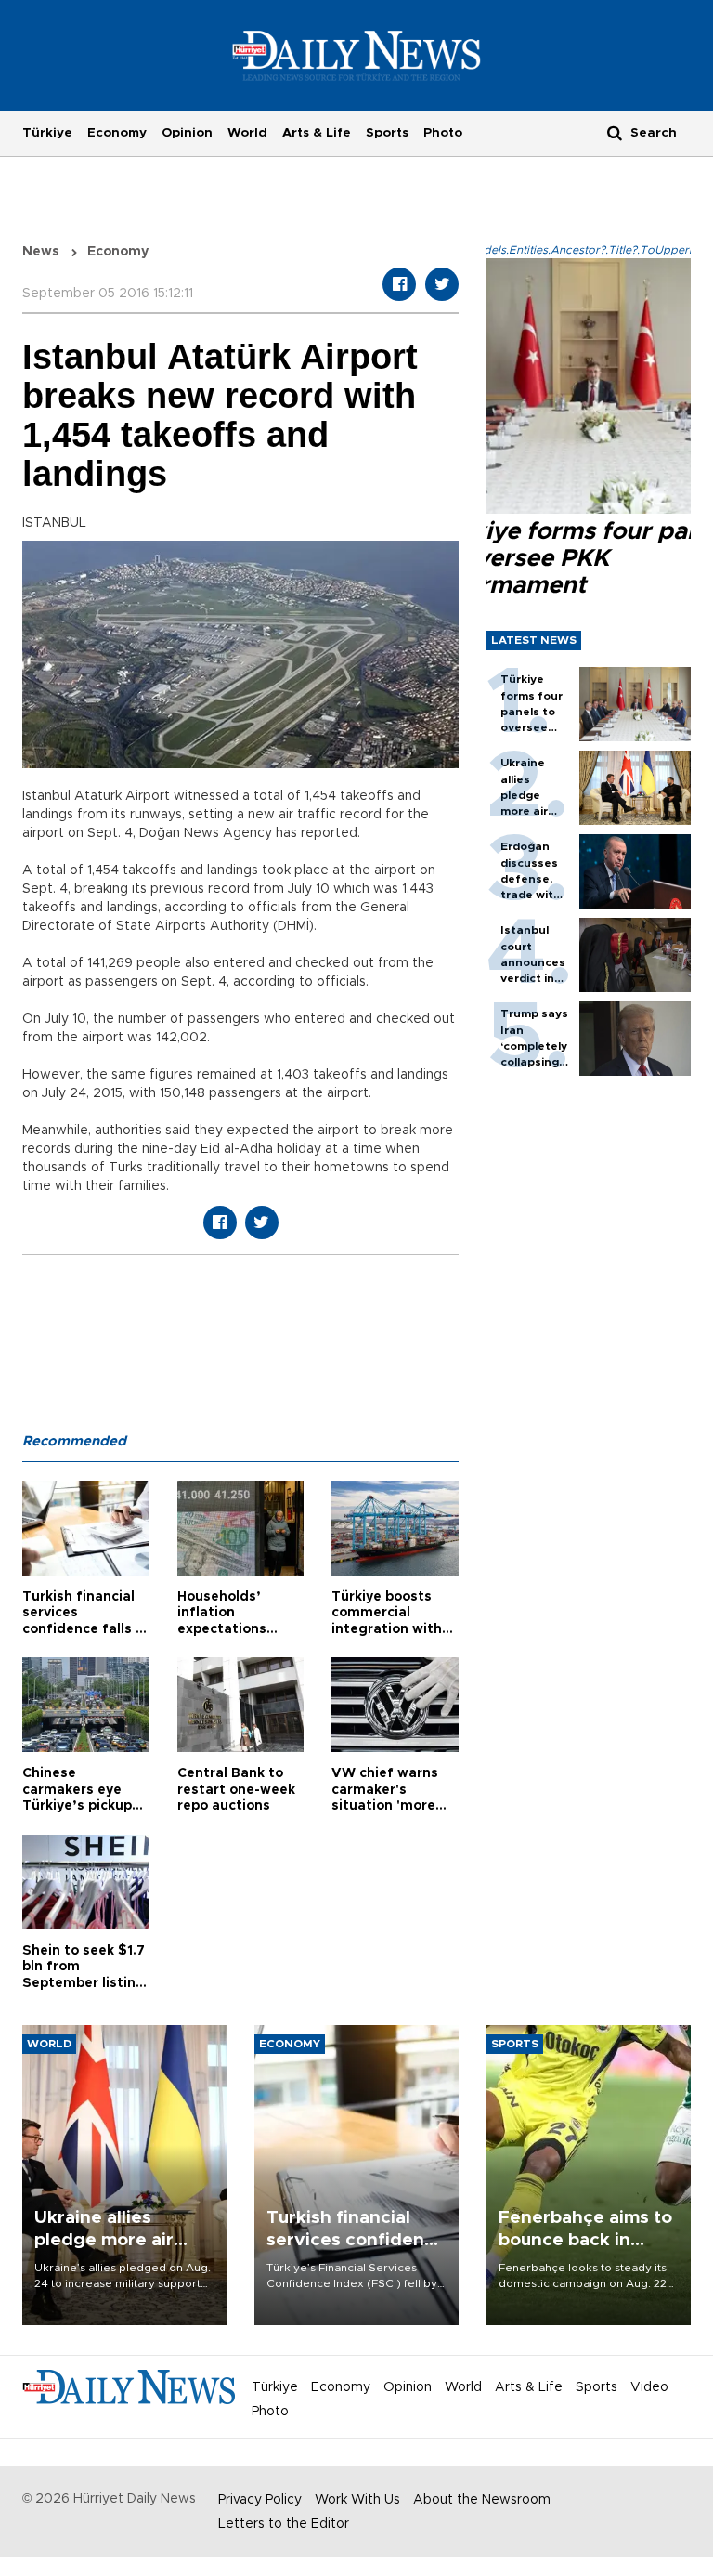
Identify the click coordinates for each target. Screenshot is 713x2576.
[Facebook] (399, 284)
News (41, 252)
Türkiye (47, 133)
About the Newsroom (482, 2500)
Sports (387, 133)
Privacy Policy (260, 2500)
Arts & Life (317, 133)
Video (649, 2387)
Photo (443, 133)
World (247, 133)
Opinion (187, 133)
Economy (117, 133)
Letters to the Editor (284, 2524)
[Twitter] (442, 284)
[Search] (615, 132)
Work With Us (357, 2500)
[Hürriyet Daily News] (357, 55)
